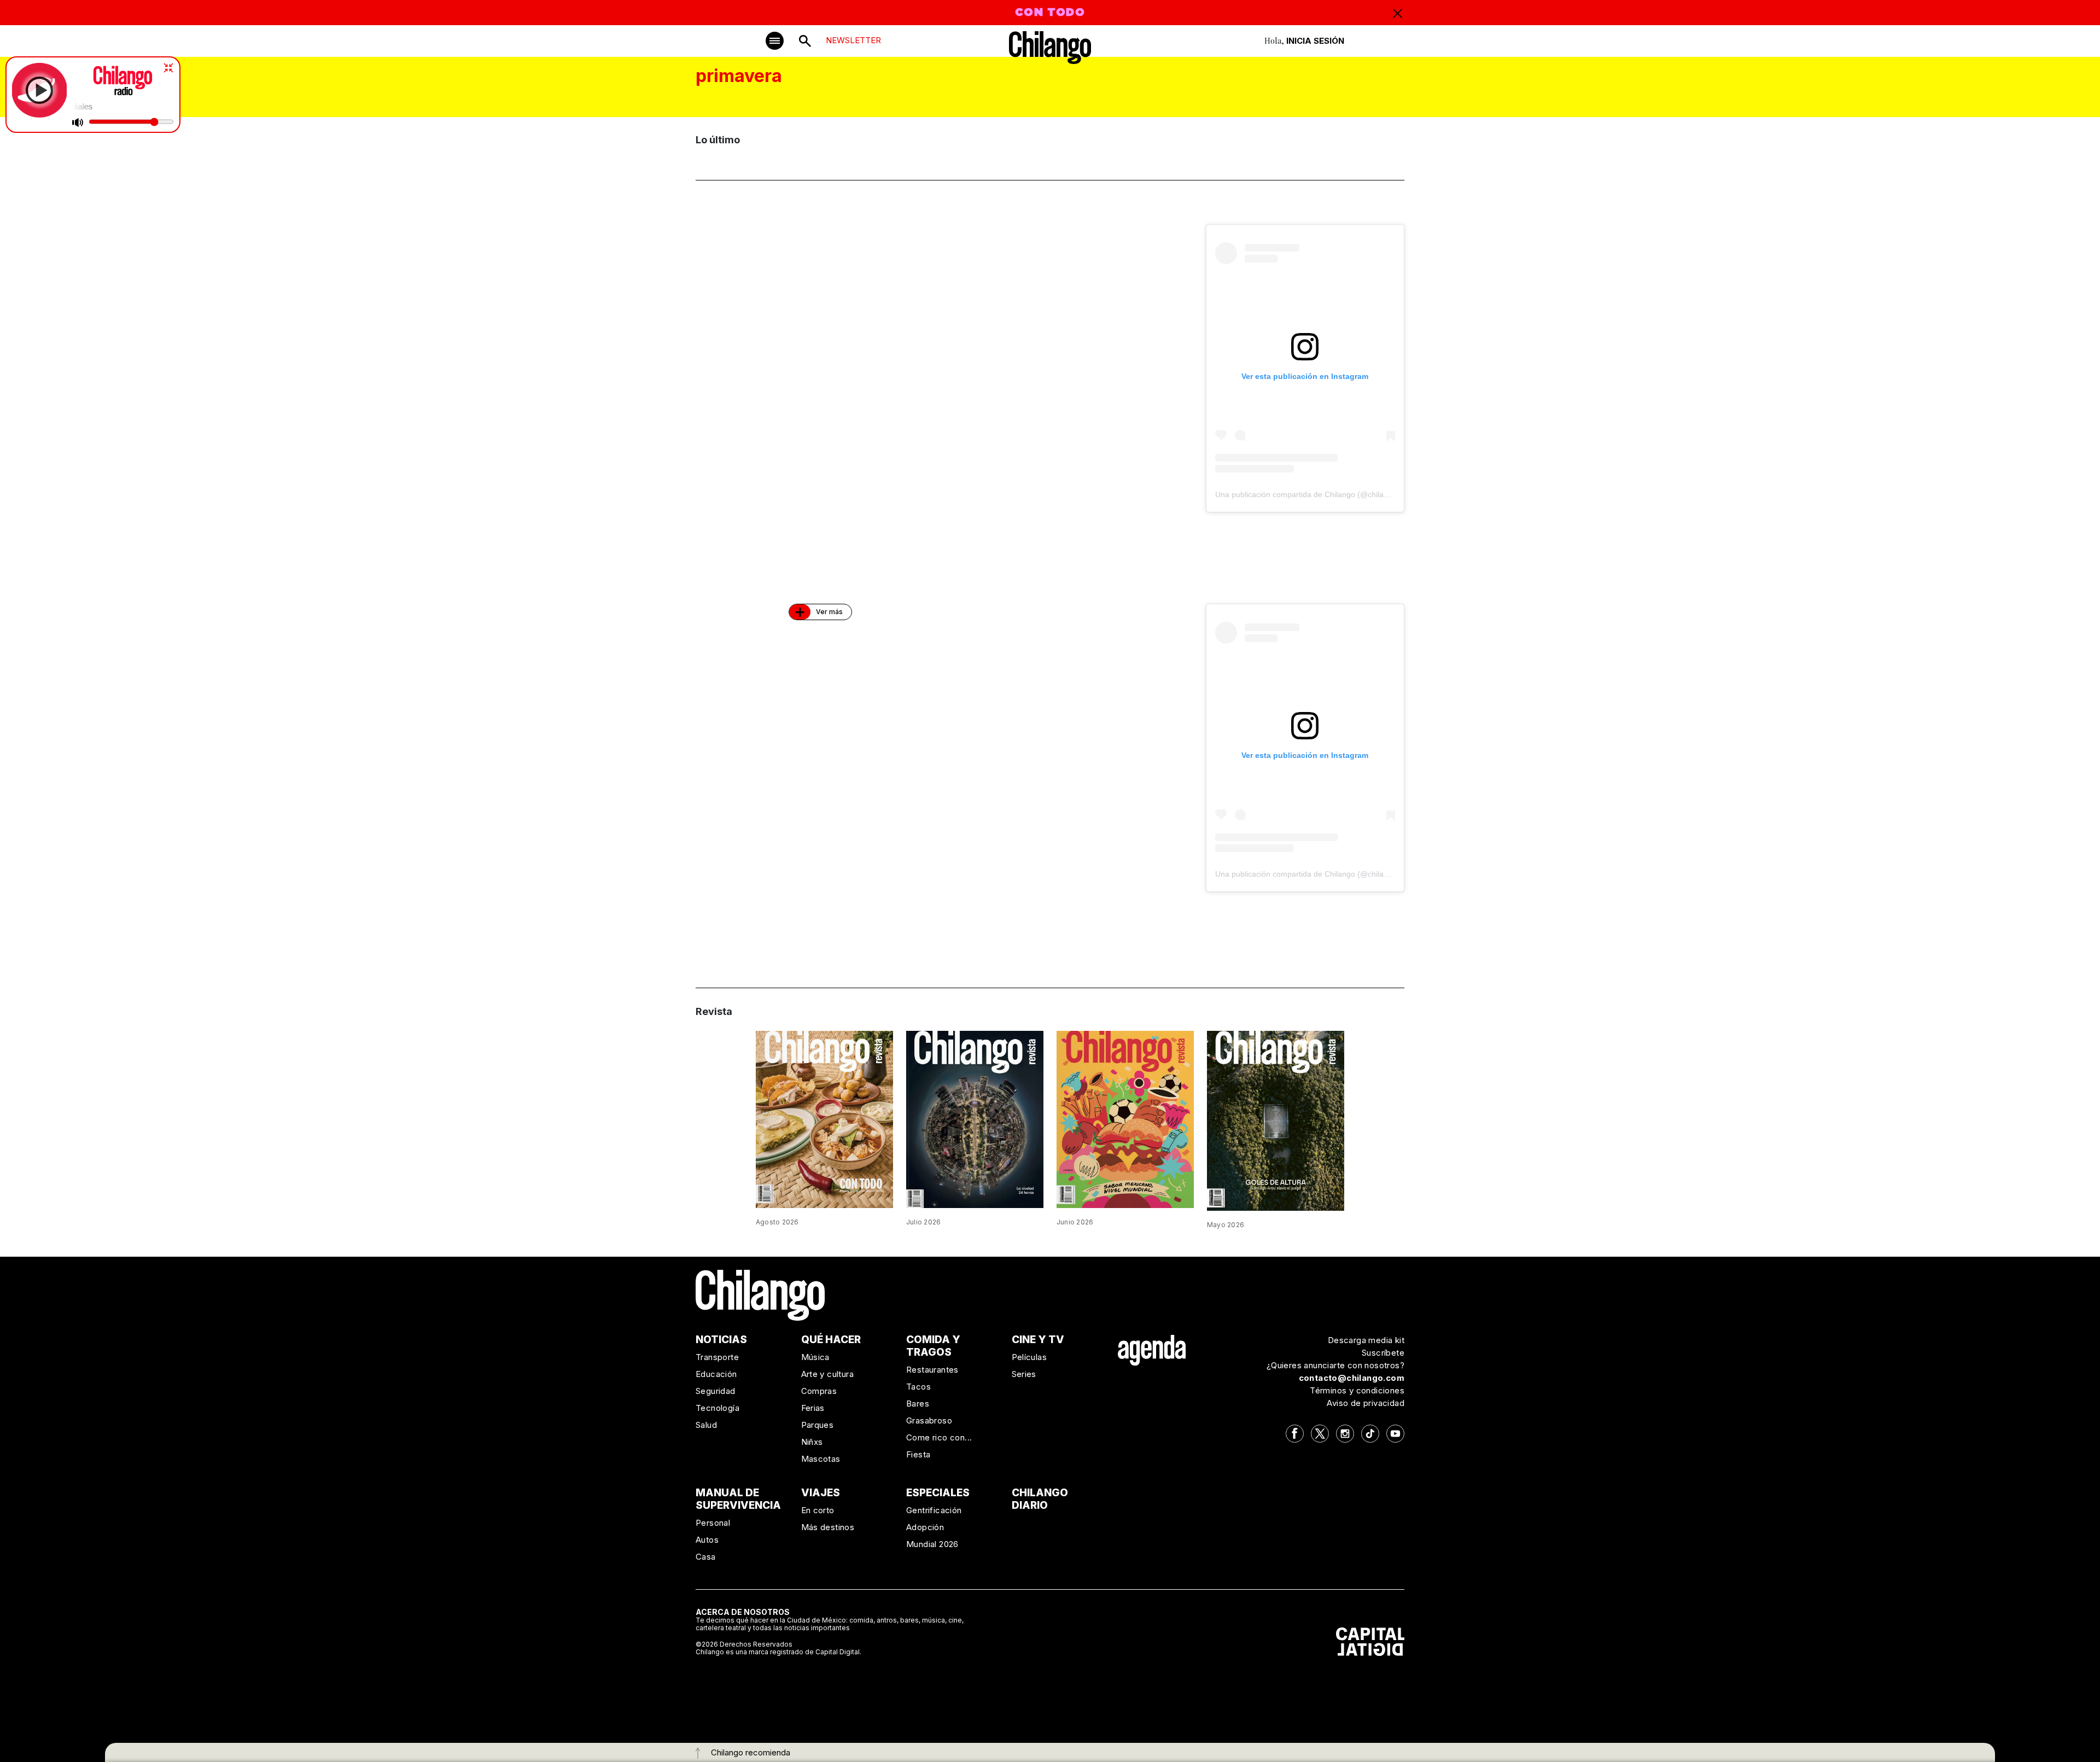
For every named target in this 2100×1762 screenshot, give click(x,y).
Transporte (717, 1357)
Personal (713, 1523)
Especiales (938, 1493)
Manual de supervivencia (738, 1499)
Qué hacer (831, 1340)
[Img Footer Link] (1152, 1350)
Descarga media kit (1366, 1340)
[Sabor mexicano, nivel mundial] (1125, 1119)
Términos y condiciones (1357, 1390)
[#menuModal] (775, 41)
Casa (706, 1557)
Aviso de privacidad (1366, 1403)
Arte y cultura (828, 1374)
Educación (716, 1374)
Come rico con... (939, 1437)
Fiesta (918, 1454)
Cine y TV (1038, 1340)
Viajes (821, 1493)
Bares (918, 1404)
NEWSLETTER (853, 40)
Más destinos (828, 1527)
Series (1024, 1374)
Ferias (813, 1408)
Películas (1029, 1357)
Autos (707, 1540)
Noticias (721, 1340)
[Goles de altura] (1276, 1120)
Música (815, 1357)
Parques (818, 1425)
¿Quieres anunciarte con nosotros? (1335, 1365)
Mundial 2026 (932, 1544)
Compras (819, 1391)
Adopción (925, 1527)
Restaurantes (932, 1370)
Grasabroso (929, 1420)
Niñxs (812, 1442)
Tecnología (717, 1408)
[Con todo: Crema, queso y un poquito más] (824, 1118)
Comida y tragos (933, 1346)
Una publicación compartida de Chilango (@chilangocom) (1315, 494)
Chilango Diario (1040, 1499)
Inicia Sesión (1315, 41)
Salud (706, 1425)
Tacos (918, 1387)
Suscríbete (1383, 1353)
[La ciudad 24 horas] (975, 1118)
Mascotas (821, 1459)
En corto (818, 1510)
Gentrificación (934, 1510)
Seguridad (716, 1391)
